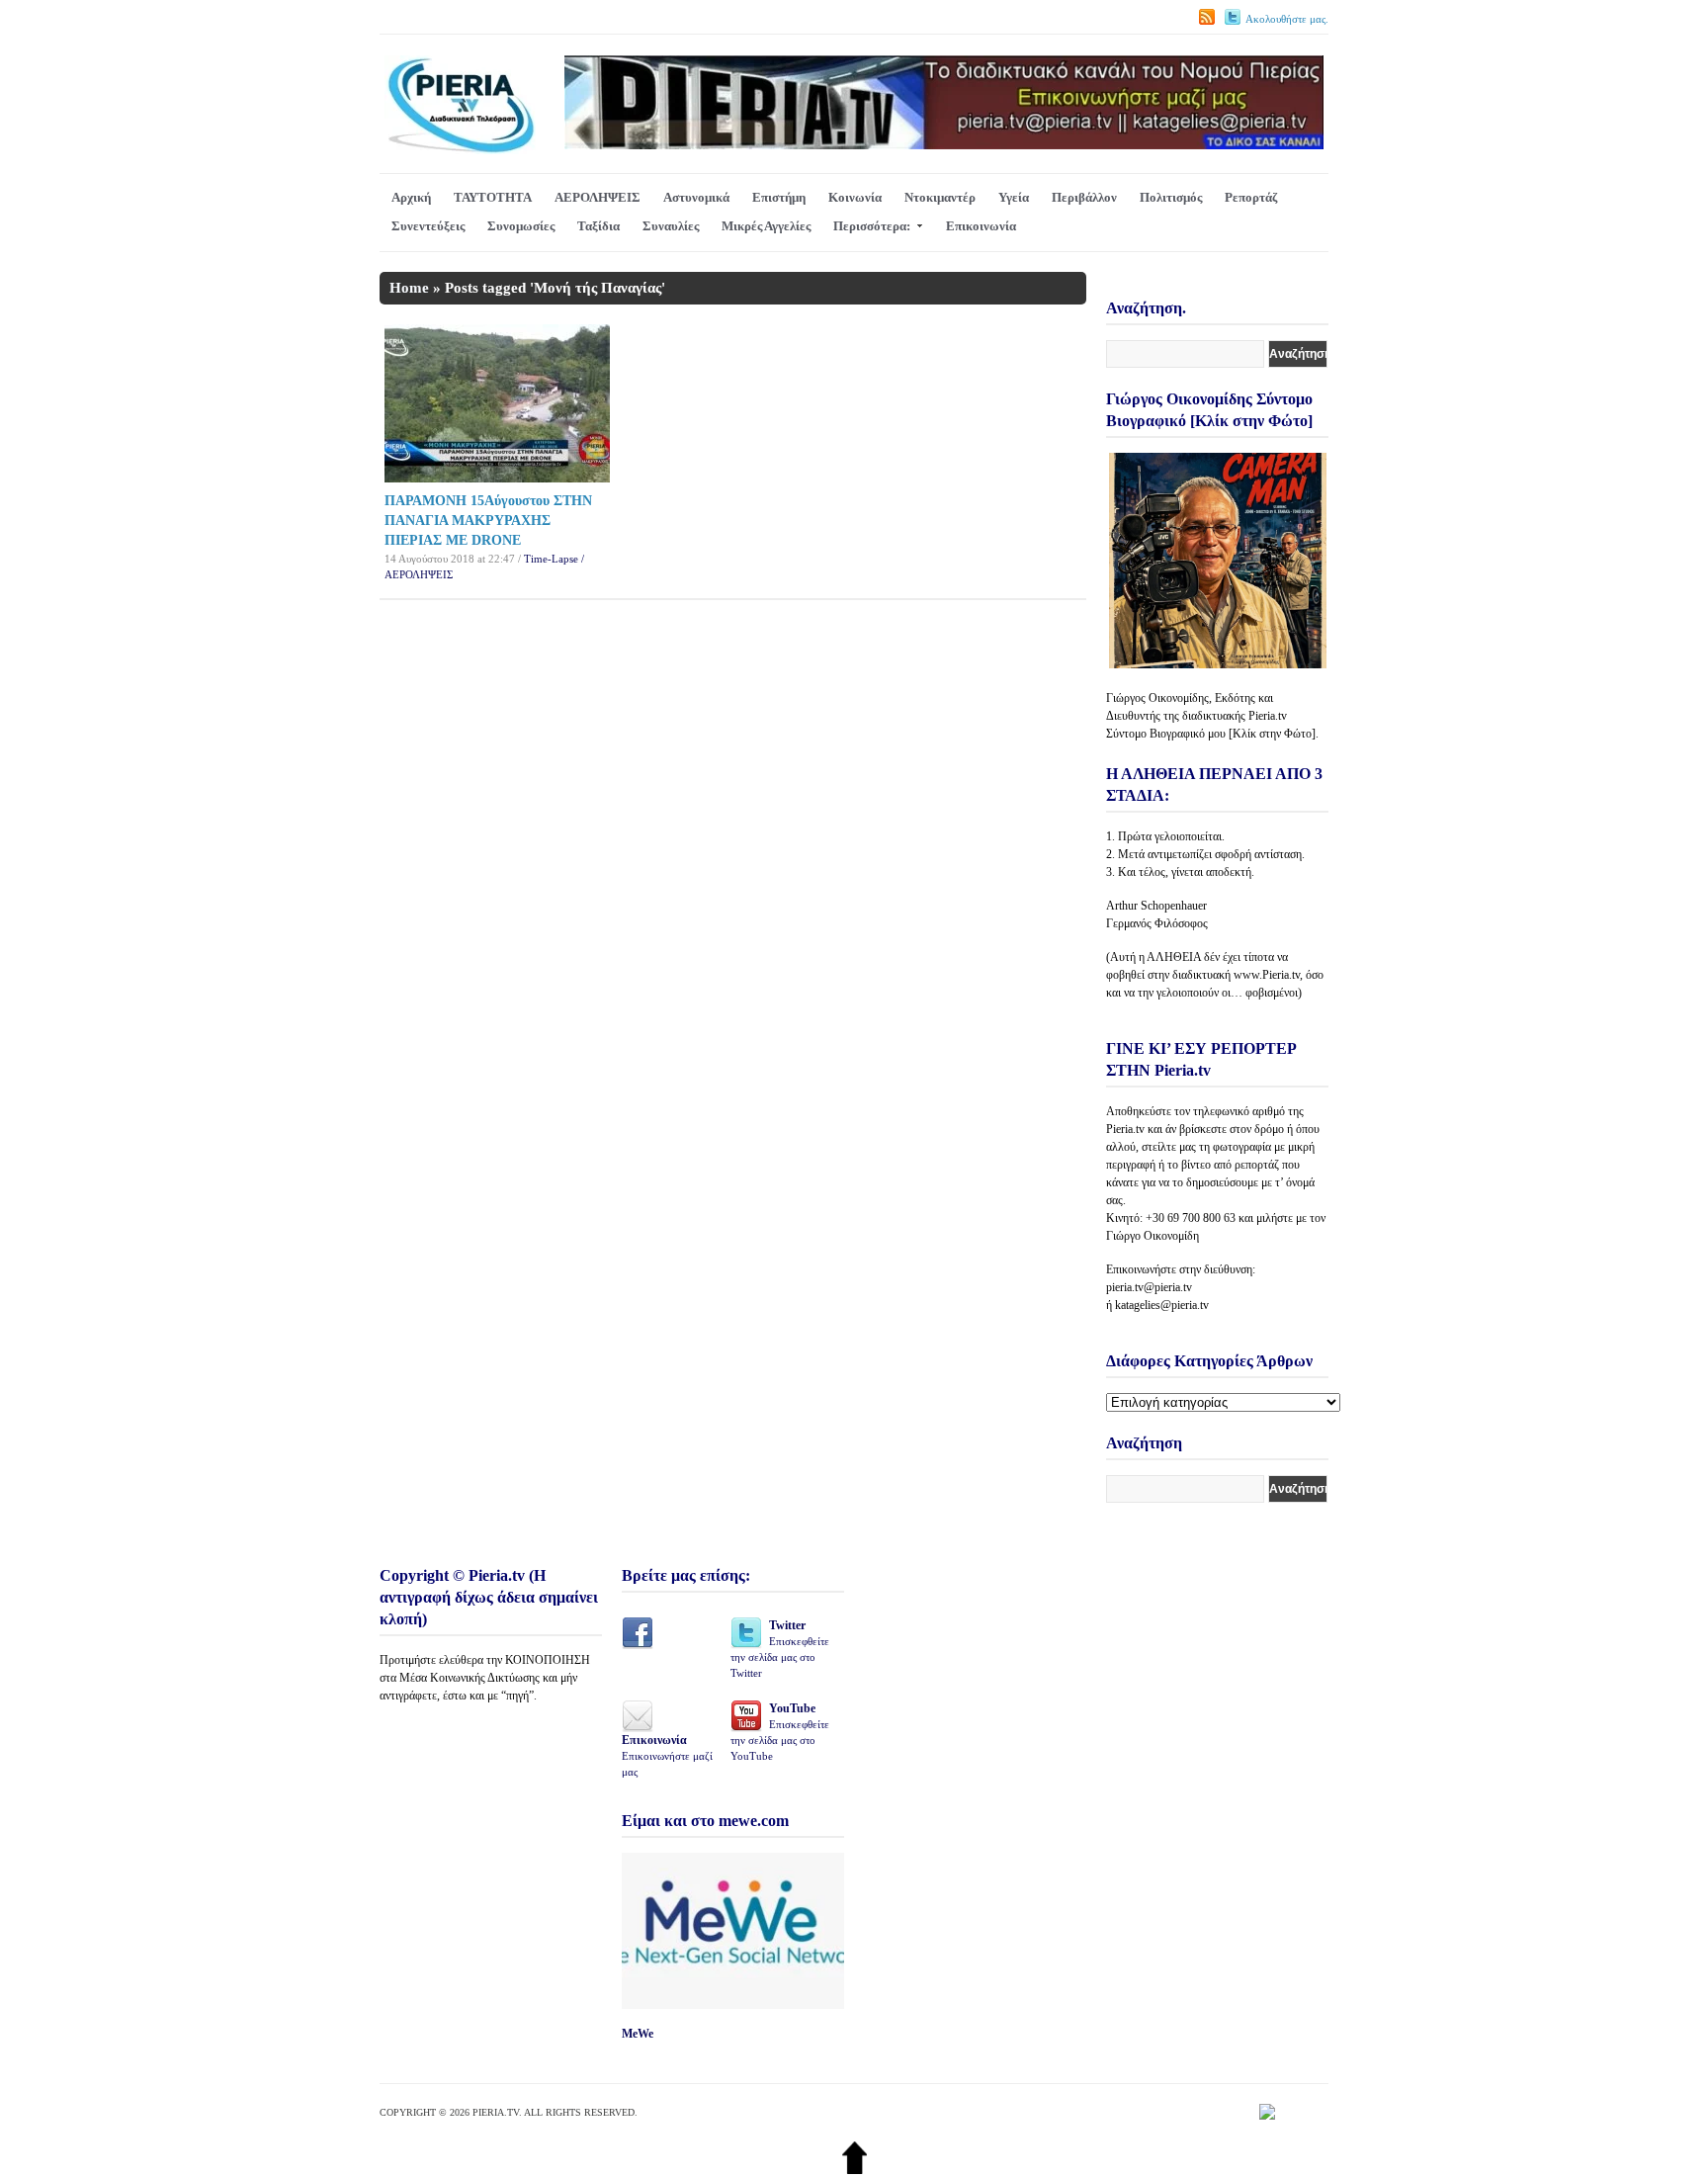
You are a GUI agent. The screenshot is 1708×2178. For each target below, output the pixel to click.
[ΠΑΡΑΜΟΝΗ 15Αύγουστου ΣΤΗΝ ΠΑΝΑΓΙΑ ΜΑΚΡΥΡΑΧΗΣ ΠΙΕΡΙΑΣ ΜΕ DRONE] (497, 478)
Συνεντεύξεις (428, 226)
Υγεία (1014, 197)
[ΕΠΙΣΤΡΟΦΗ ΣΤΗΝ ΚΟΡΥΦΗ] (854, 2170)
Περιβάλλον (1084, 197)
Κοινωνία (855, 197)
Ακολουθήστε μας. (1287, 19)
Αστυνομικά (696, 197)
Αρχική (411, 197)
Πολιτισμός (1171, 197)
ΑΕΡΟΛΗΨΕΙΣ (598, 197)
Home (409, 288)
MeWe (638, 2034)
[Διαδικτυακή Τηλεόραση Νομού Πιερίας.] (460, 150)
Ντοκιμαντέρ (940, 197)
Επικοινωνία (981, 226)
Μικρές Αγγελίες (766, 226)
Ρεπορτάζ (1251, 197)
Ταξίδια (598, 226)
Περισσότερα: (872, 226)
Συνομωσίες (521, 226)
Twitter (780, 1649)
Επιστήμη (779, 197)
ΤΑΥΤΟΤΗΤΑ (493, 197)
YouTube (780, 1732)
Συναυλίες (671, 226)
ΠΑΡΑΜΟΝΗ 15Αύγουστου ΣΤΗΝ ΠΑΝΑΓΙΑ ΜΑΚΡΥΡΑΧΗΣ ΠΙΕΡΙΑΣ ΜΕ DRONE (488, 521)
